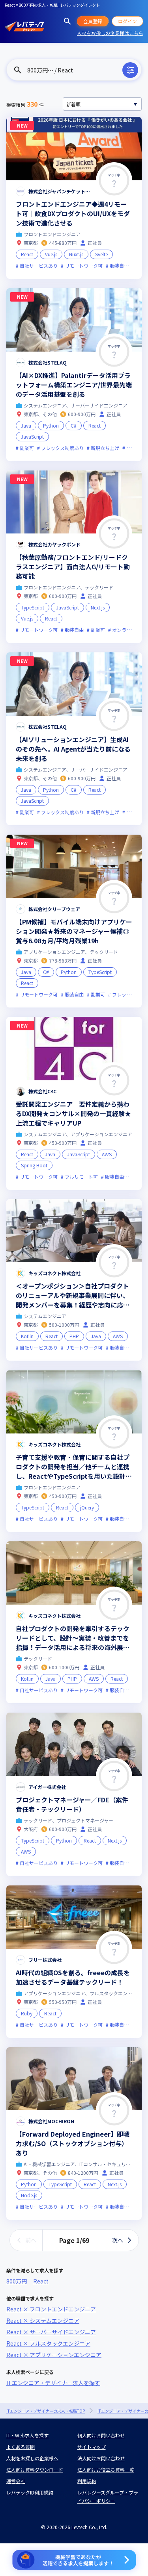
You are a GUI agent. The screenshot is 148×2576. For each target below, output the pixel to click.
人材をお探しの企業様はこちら (110, 33)
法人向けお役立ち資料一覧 (106, 2470)
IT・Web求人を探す (27, 2435)
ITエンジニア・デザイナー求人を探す (53, 2383)
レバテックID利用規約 (30, 2492)
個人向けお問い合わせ (101, 2435)
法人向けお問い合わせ (101, 2458)
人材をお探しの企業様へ (32, 2458)
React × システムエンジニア (43, 2320)
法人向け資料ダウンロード (35, 2470)
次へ (118, 2240)
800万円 (17, 2281)
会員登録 (93, 21)
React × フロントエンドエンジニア (51, 2309)
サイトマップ (92, 2447)
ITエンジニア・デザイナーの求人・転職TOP (46, 2411)
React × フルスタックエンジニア (48, 2343)
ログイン (127, 21)
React (41, 2281)
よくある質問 (21, 2447)
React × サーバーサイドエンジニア (51, 2332)
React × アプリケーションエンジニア (54, 2355)
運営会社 (16, 2481)
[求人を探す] (67, 21)
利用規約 (87, 2481)
